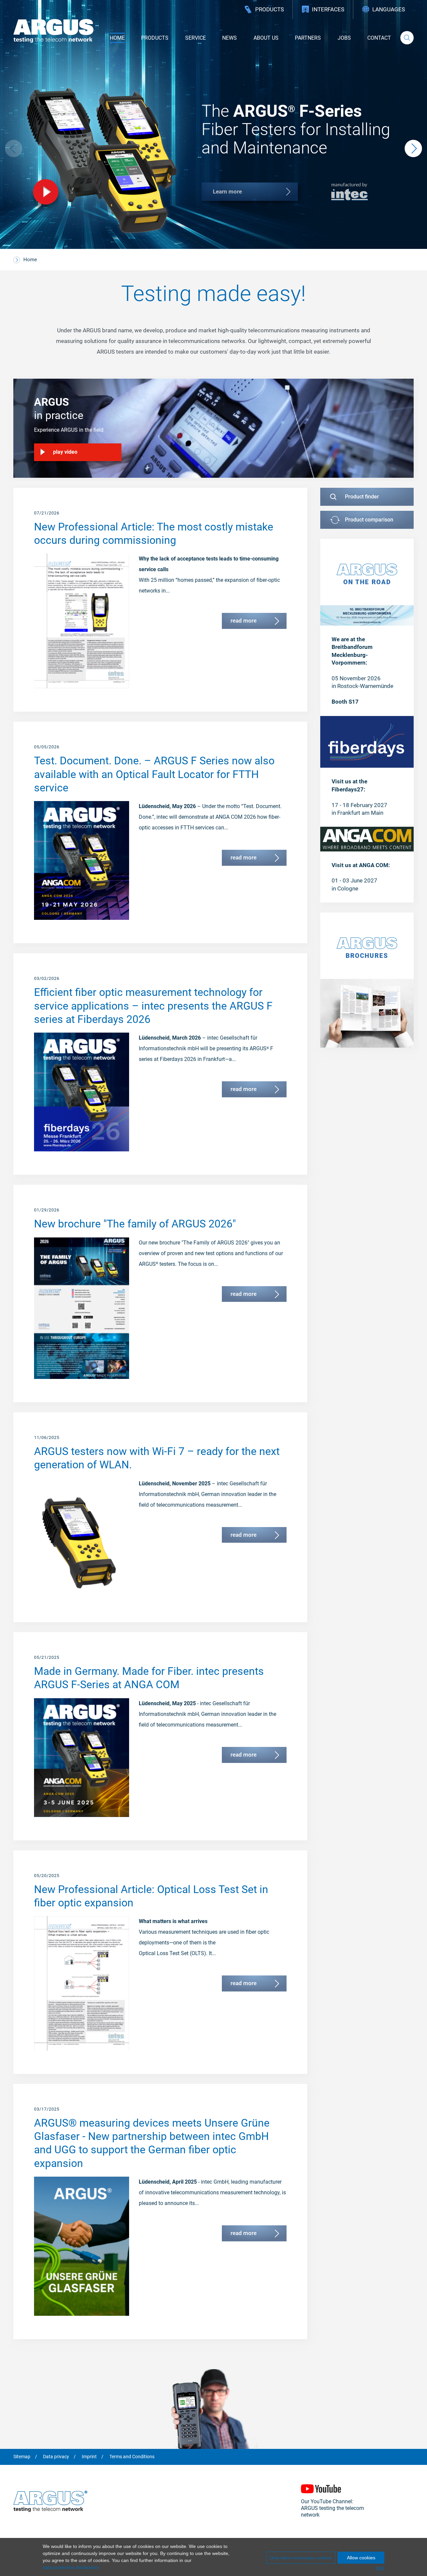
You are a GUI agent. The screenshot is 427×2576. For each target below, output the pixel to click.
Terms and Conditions (132, 2457)
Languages (389, 9)
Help (380, 2568)
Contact (379, 38)
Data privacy (56, 2457)
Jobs (344, 38)
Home (117, 38)
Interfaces (328, 9)
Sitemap (22, 2457)
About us (266, 38)
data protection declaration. (72, 2567)
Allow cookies (361, 2558)
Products (270, 9)
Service (195, 38)
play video (65, 452)
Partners (308, 38)
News (230, 38)
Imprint (89, 2457)
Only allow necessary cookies (301, 2558)
